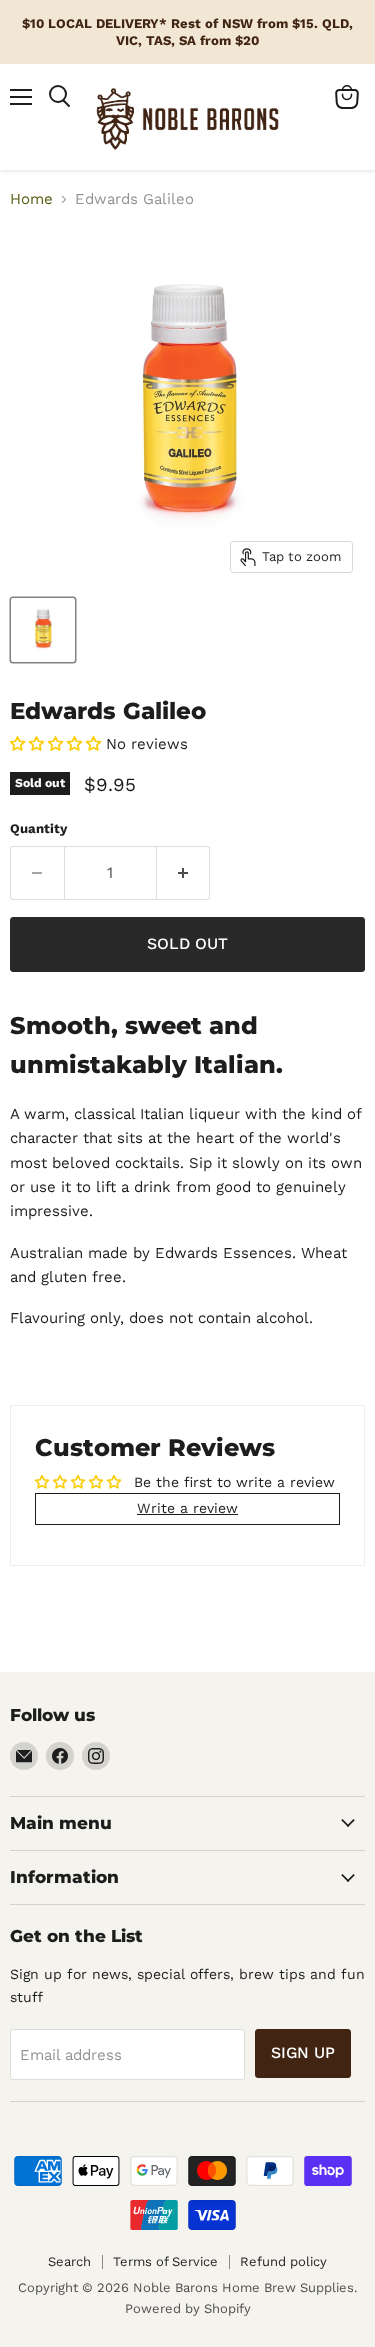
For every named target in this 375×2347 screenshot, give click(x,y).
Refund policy (283, 2261)
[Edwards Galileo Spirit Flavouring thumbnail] (43, 630)
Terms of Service (165, 2261)
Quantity (38, 828)
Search (69, 2261)
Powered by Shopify (188, 2308)
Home (31, 199)
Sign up (303, 2052)
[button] (55, 744)
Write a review (187, 1508)
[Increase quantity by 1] (184, 873)
